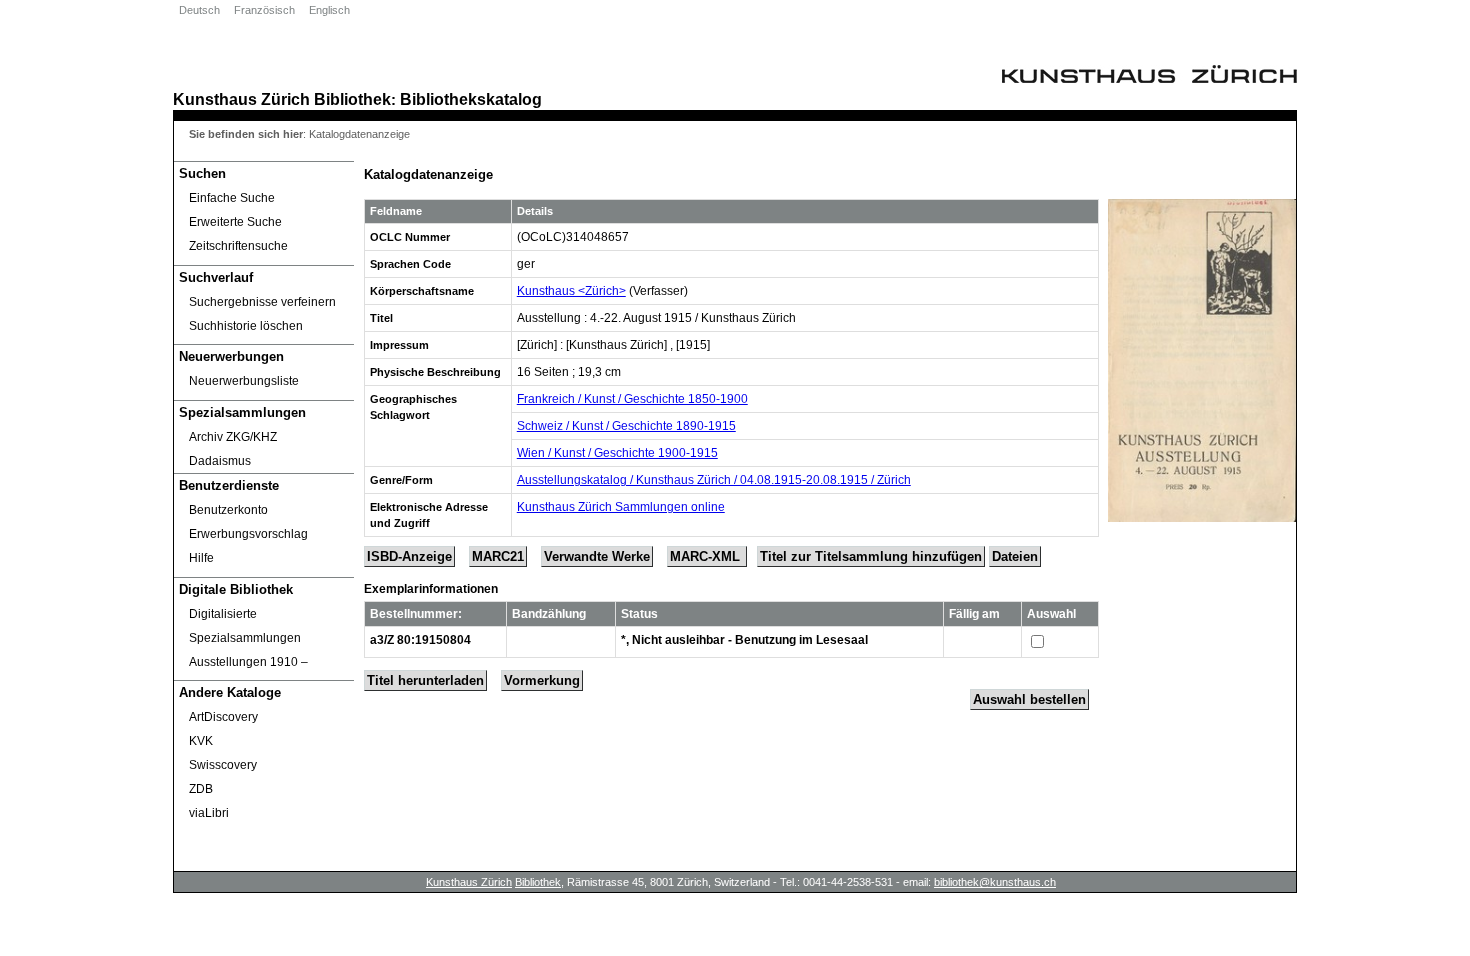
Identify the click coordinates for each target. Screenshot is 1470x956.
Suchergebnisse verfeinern (262, 302)
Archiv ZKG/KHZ (233, 437)
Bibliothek (352, 99)
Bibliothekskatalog (471, 99)
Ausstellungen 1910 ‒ (248, 662)
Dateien (1015, 556)
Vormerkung (542, 680)
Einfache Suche (232, 198)
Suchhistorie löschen (246, 326)
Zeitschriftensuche (238, 246)
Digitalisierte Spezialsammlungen (245, 626)
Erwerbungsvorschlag (248, 534)
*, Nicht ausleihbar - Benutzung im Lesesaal (744, 640)
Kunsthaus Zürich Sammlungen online (621, 507)
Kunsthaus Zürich (241, 99)
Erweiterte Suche (235, 222)
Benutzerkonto (228, 510)
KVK (201, 741)
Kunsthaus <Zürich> (571, 291)
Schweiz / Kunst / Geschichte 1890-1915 (626, 426)
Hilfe (201, 558)
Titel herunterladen (425, 680)
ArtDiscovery (223, 717)
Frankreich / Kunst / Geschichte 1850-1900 (632, 399)
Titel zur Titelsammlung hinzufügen (871, 556)
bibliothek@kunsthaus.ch (995, 882)
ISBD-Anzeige (409, 556)
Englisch (329, 10)
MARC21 (498, 556)
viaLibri (209, 813)
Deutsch (199, 10)
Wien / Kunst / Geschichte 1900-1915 (617, 453)
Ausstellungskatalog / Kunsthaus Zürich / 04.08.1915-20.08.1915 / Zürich (714, 480)
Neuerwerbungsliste (244, 381)
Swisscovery (223, 765)
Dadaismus (220, 461)
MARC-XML (707, 556)
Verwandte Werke (597, 556)
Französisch (264, 10)
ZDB (201, 789)
